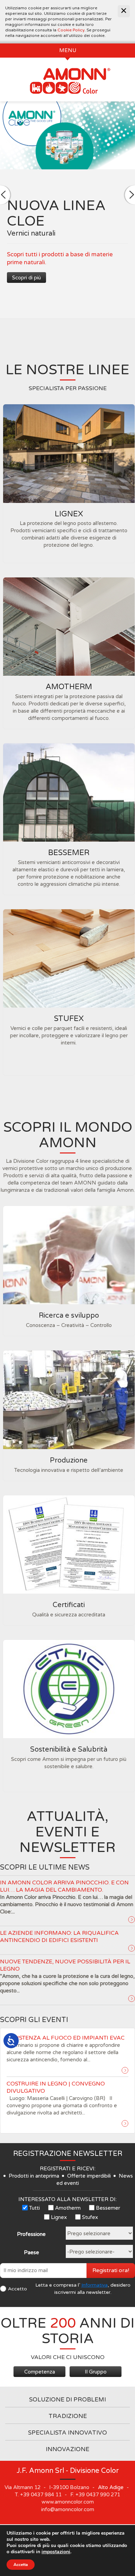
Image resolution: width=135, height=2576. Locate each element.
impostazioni (56, 2552)
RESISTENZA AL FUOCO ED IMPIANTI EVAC (66, 2038)
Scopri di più (26, 278)
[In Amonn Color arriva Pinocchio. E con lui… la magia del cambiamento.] (132, 1920)
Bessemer (108, 2208)
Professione (31, 2234)
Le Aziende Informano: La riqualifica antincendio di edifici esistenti (59, 1937)
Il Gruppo (96, 2372)
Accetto (17, 2289)
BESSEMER (69, 853)
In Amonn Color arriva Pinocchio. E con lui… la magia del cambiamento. (64, 1886)
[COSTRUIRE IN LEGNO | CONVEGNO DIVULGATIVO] (125, 2123)
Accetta (21, 2565)
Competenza (40, 2372)
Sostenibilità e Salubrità (69, 1750)
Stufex (90, 2217)
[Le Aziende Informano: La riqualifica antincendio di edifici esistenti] (132, 1948)
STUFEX (69, 1019)
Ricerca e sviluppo (69, 1316)
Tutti (34, 2208)
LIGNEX (69, 514)
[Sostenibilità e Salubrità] (69, 1689)
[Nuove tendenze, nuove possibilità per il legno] (132, 1999)
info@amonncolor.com (68, 2509)
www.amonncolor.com (68, 2502)
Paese (31, 2252)
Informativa (94, 2285)
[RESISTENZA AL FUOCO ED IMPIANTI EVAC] (125, 2070)
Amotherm (68, 2208)
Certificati (69, 1605)
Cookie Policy (71, 30)
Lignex (59, 2217)
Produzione (69, 1460)
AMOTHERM (69, 687)
